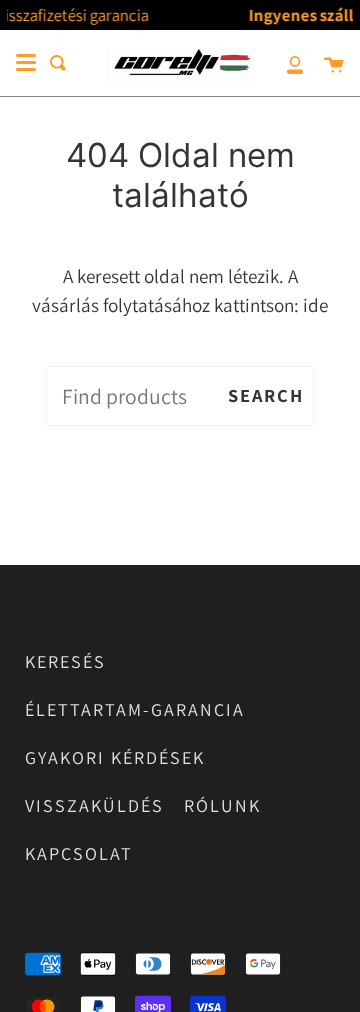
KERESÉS (65, 661)
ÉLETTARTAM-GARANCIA (135, 709)
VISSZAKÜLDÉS (94, 805)
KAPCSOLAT (79, 853)
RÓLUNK (222, 805)
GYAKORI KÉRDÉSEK (115, 757)
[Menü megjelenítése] (26, 63)
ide (315, 305)
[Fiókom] (284, 63)
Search (266, 395)
